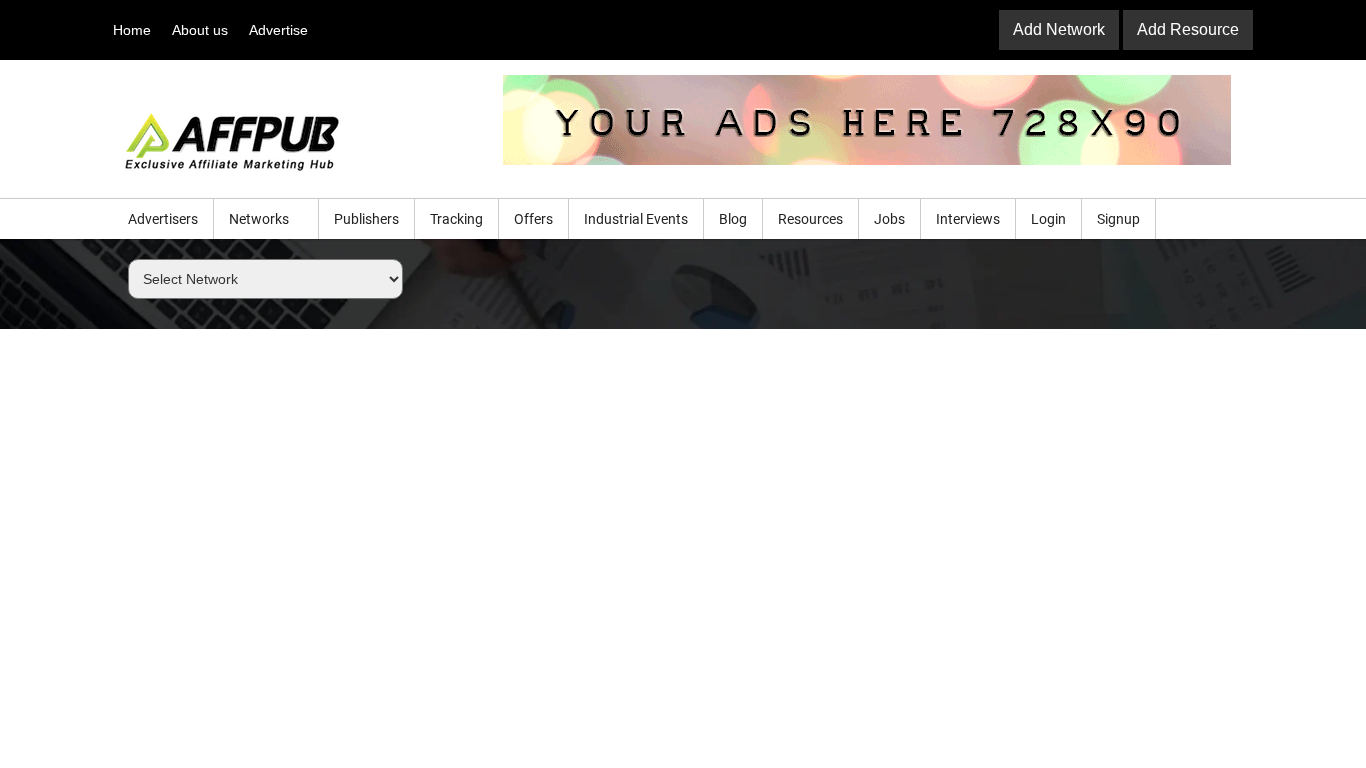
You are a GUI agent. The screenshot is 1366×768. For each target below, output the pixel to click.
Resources (810, 219)
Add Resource (1188, 29)
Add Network (1059, 29)
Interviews (968, 219)
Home (132, 30)
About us (200, 30)
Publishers (366, 219)
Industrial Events (636, 219)
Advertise (278, 30)
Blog (733, 219)
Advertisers (163, 219)
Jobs (889, 219)
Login (1048, 219)
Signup (1118, 219)
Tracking (456, 219)
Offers (533, 219)
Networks (260, 219)
